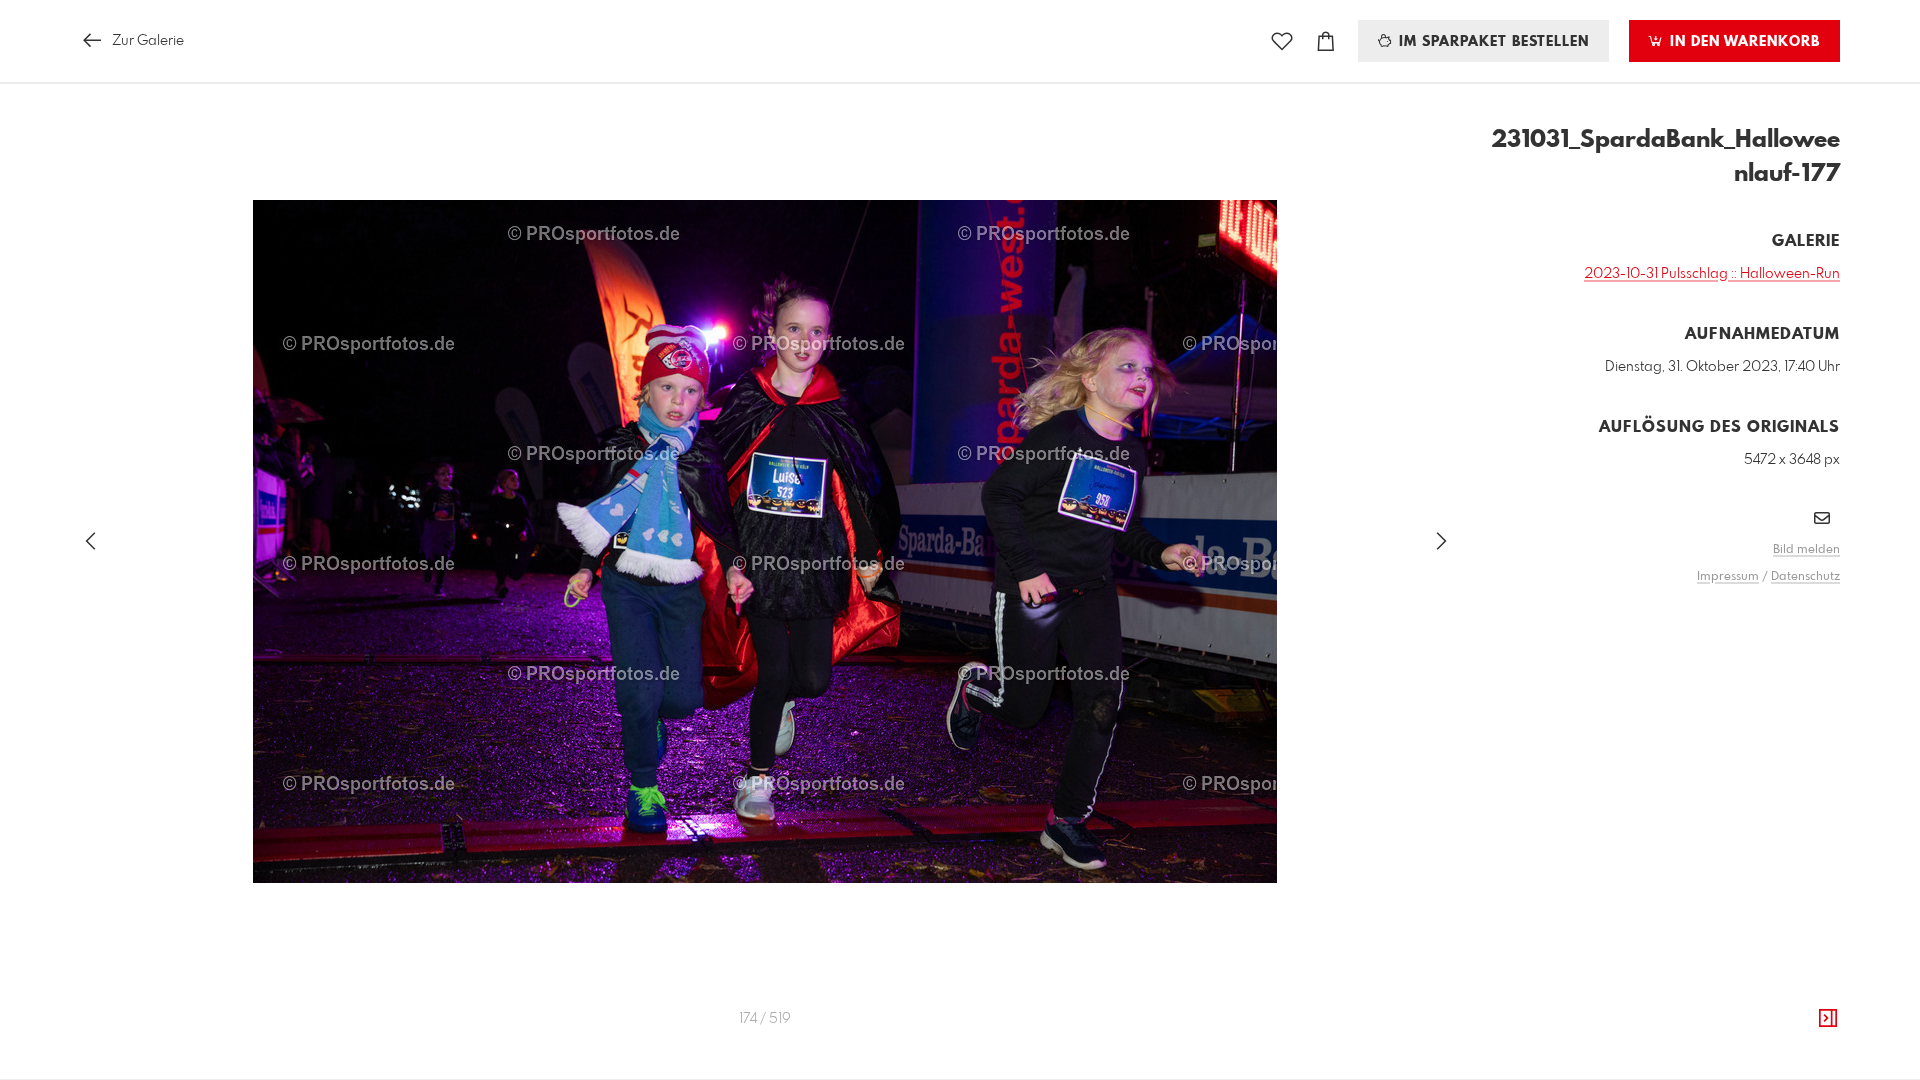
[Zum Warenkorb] (1326, 41)
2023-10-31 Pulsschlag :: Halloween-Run (1712, 274)
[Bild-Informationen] (1828, 1019)
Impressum (1728, 577)
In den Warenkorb (1742, 42)
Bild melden (1806, 550)
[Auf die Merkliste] (1282, 41)
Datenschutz (1805, 577)
